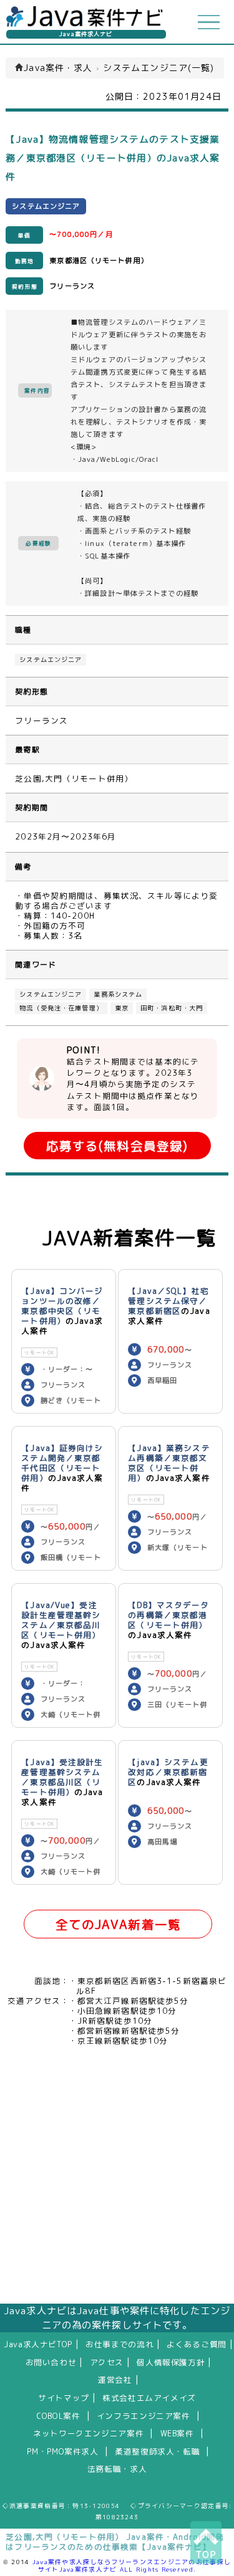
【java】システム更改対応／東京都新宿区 (168, 1772)
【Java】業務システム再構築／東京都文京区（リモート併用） (169, 1463)
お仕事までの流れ (119, 2344)
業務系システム (118, 994)
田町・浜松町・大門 (172, 1008)
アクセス (107, 2362)
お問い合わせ (51, 2362)
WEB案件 (177, 2433)
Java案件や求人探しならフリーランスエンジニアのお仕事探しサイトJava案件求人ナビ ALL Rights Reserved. (132, 2565)
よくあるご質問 (196, 2344)
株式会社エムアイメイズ (149, 2398)
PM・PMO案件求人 (62, 2451)
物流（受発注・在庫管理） (61, 1008)
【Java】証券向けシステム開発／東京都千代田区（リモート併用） (62, 1463)
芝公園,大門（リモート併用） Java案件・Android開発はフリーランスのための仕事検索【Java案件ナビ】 (115, 2542)
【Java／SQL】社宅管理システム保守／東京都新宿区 (168, 1301)
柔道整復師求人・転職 (157, 2451)
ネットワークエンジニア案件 (88, 2433)
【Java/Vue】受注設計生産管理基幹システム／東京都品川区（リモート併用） (61, 1620)
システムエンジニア (51, 660)
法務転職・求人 (117, 2469)
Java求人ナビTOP (38, 2344)
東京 (122, 1008)
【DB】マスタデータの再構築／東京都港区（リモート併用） (168, 1615)
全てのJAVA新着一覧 (118, 1924)
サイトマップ (64, 2398)
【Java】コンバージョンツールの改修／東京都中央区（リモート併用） (62, 1306)
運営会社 (115, 2380)
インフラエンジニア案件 (144, 2416)
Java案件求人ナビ (86, 34)
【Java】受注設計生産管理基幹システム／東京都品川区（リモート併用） (62, 1777)
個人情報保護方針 (171, 2362)
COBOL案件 (58, 2416)
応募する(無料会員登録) (117, 1146)
